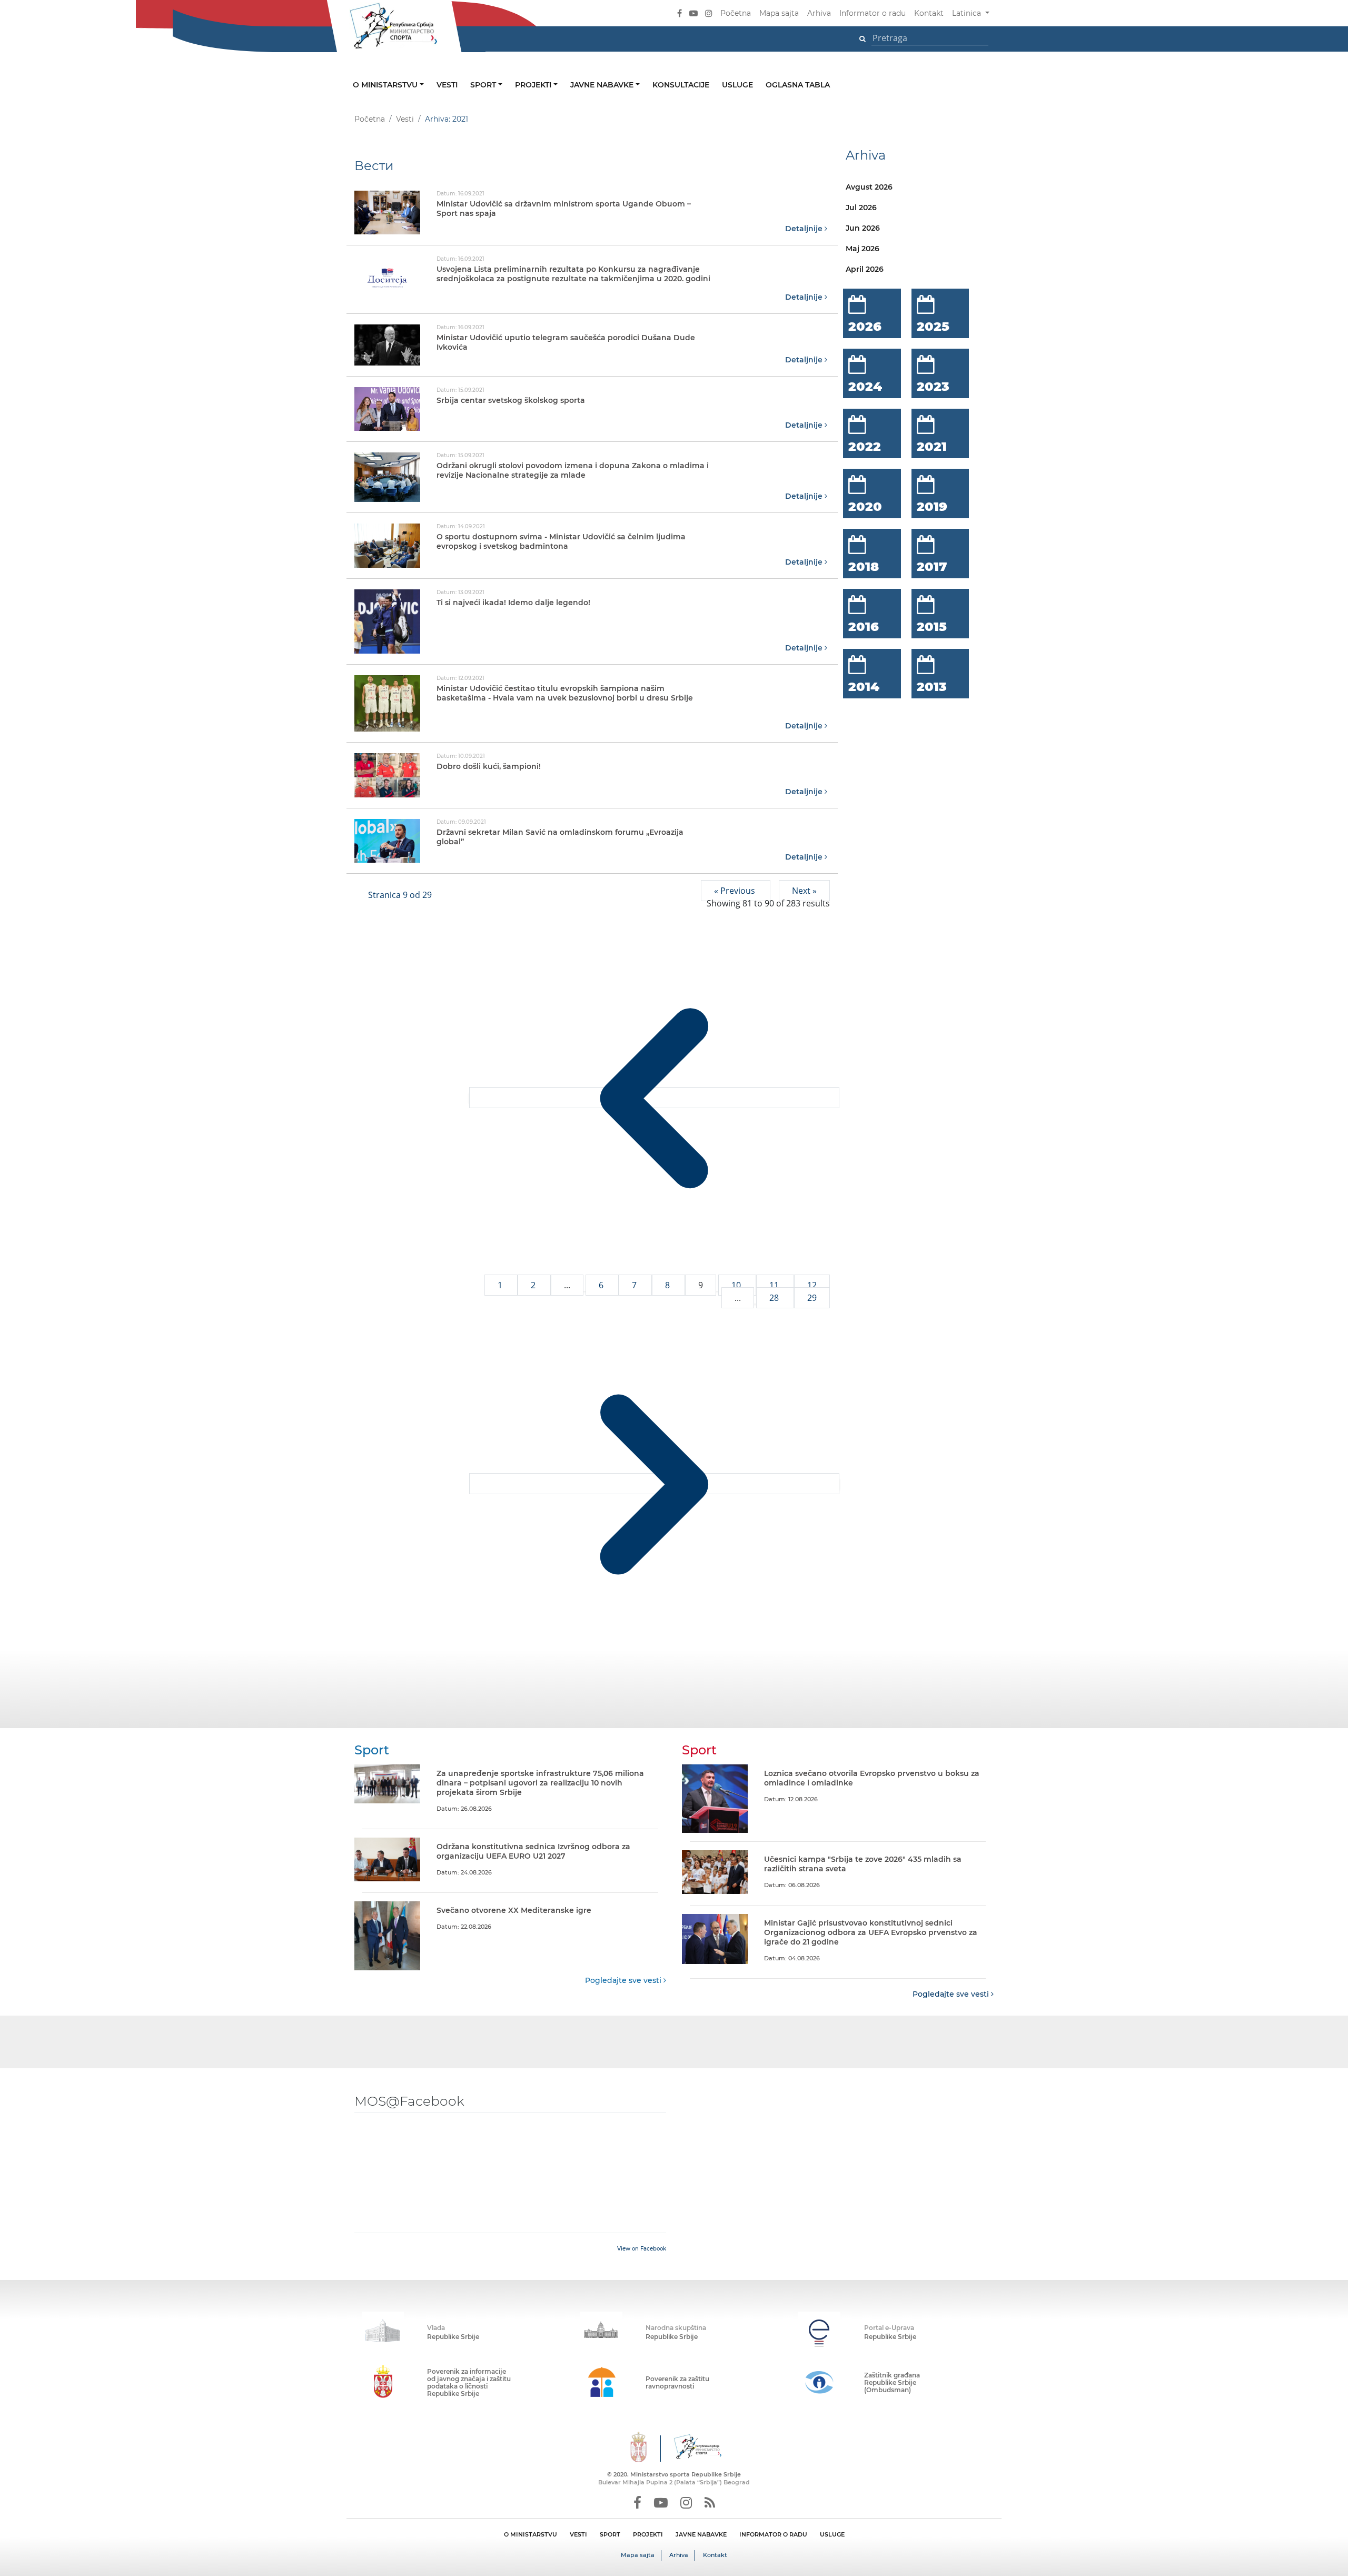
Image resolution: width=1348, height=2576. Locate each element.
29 (812, 1298)
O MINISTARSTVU (531, 2534)
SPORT (610, 2534)
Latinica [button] (968, 13)
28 (775, 1298)
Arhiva (819, 13)
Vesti (447, 85)
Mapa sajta (779, 13)
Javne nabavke (603, 85)
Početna (736, 13)
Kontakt (929, 13)
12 (812, 1285)
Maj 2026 (863, 249)
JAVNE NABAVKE (701, 2534)
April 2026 (865, 269)
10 (737, 1285)
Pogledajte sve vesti (624, 1980)
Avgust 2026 (869, 187)
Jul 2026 (861, 208)
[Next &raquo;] (654, 1484)
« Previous (736, 891)
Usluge (737, 85)
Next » (804, 891)
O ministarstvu (386, 85)
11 (775, 1285)
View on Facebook (642, 2249)
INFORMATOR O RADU (773, 2534)
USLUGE (832, 2534)
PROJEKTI (648, 2534)
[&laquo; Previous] (654, 1098)
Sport (484, 85)
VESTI (578, 2534)
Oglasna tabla (798, 85)
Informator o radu (873, 13)
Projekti (534, 85)
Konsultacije (681, 85)
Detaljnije (805, 229)
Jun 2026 (863, 228)
